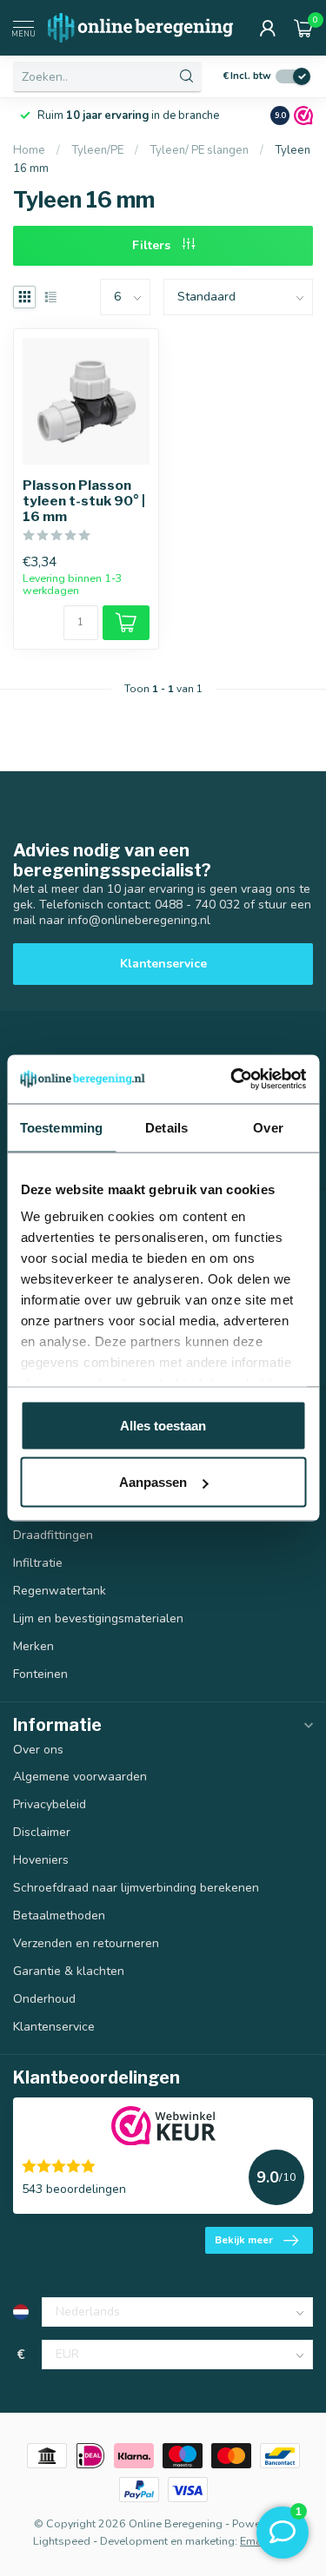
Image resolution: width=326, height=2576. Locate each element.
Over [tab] (268, 1127)
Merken (33, 1646)
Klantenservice (163, 964)
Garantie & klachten (69, 1971)
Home (29, 150)
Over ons (38, 1750)
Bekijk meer (244, 2240)
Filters (153, 245)
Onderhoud (44, 1999)
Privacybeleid (50, 1804)
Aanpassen (153, 1482)
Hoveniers (41, 1860)
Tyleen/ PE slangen (199, 150)
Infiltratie (38, 1563)
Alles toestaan (163, 1425)
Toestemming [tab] (61, 1127)
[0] (303, 28)
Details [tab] (166, 1127)
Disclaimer (42, 1832)
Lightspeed (62, 2541)
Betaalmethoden (59, 1915)
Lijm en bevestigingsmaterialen (98, 1618)
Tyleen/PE (99, 150)
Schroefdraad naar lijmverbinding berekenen (136, 1888)
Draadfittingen (53, 1535)
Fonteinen (40, 1674)
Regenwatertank (60, 1591)
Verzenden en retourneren (86, 1943)
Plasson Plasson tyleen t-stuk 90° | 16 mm (84, 502)
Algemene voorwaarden (80, 1777)
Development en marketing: (169, 2541)
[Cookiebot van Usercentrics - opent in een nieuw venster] (232, 1080)
